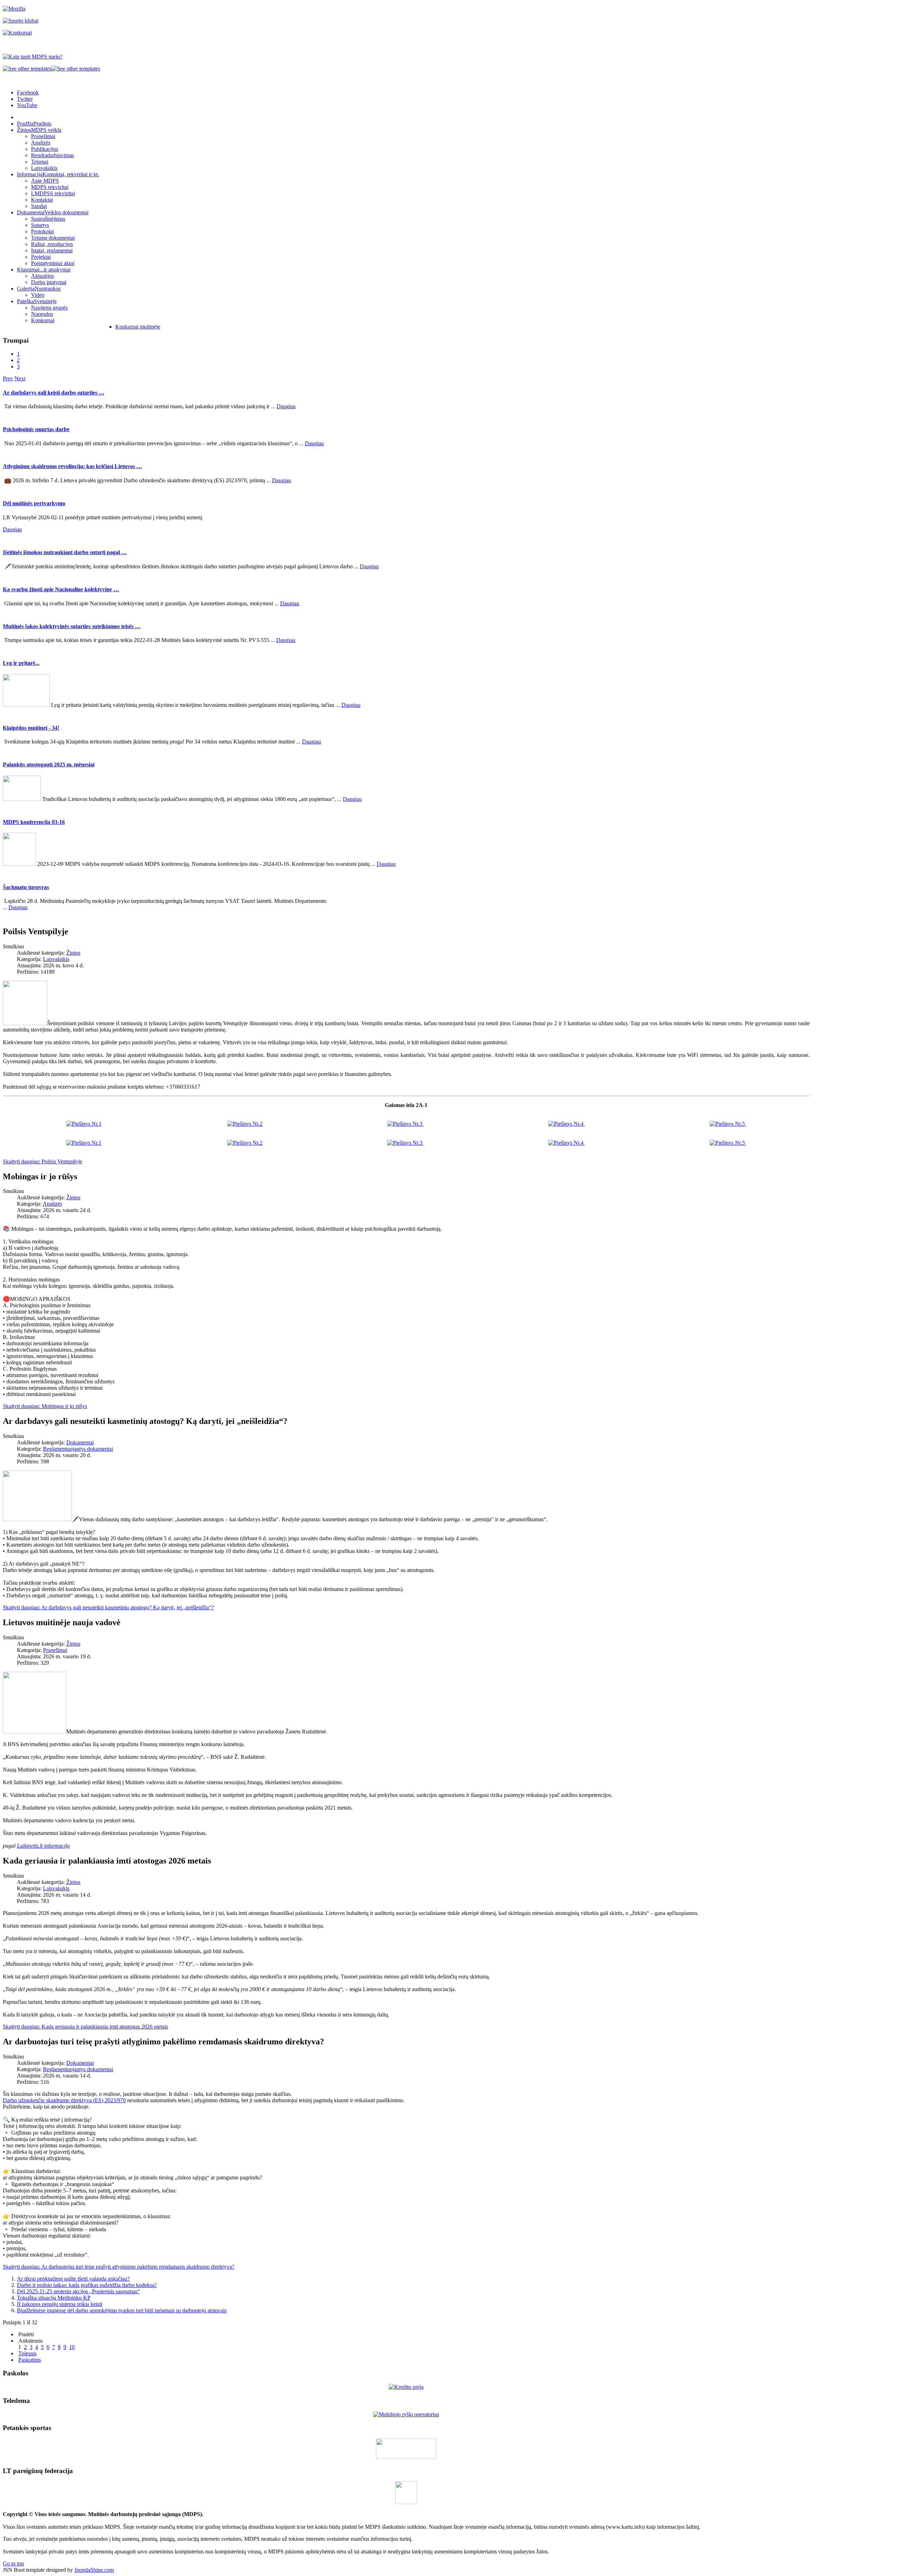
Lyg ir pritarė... (21, 663)
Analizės (52, 1204)
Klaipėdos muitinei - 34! (31, 728)
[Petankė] (406, 2457)
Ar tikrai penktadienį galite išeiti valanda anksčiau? (73, 2279)
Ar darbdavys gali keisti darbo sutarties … (54, 393)
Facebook (28, 93)
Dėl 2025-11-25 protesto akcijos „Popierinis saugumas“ (78, 2291)
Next (20, 378)
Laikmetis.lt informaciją (43, 1846)
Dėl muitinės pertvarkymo (34, 503)
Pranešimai (55, 1650)
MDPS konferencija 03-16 (34, 822)
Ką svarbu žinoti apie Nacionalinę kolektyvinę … (61, 589)
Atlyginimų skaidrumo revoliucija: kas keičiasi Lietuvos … (72, 466)
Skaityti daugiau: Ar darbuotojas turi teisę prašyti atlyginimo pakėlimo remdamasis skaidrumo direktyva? (119, 2267)
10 (72, 2347)
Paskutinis (30, 2360)
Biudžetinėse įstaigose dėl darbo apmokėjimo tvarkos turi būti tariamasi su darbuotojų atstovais (122, 2310)
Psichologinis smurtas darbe (36, 429)
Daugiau (286, 406)
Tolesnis (27, 2353)
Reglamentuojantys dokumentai (78, 1449)
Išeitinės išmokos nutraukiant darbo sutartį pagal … (65, 552)
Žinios (73, 953)
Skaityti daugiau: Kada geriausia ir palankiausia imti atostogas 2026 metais (85, 2027)
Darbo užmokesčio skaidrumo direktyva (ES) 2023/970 (64, 2100)
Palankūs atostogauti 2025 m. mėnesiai (49, 764)
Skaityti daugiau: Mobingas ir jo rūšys (45, 1406)
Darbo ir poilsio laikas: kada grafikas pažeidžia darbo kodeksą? (87, 2285)
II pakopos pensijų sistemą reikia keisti (60, 2304)
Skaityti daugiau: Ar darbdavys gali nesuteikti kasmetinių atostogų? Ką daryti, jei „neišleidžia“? (108, 1607)
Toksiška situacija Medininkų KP (54, 2298)
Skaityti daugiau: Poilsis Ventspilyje (42, 1161)
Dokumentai (80, 1442)
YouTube (27, 105)
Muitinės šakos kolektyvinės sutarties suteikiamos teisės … (72, 626)
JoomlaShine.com (94, 2570)
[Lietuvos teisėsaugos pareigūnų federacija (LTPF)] (406, 2502)
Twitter (25, 99)
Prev (8, 378)
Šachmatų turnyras (26, 887)
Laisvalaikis (56, 959)
